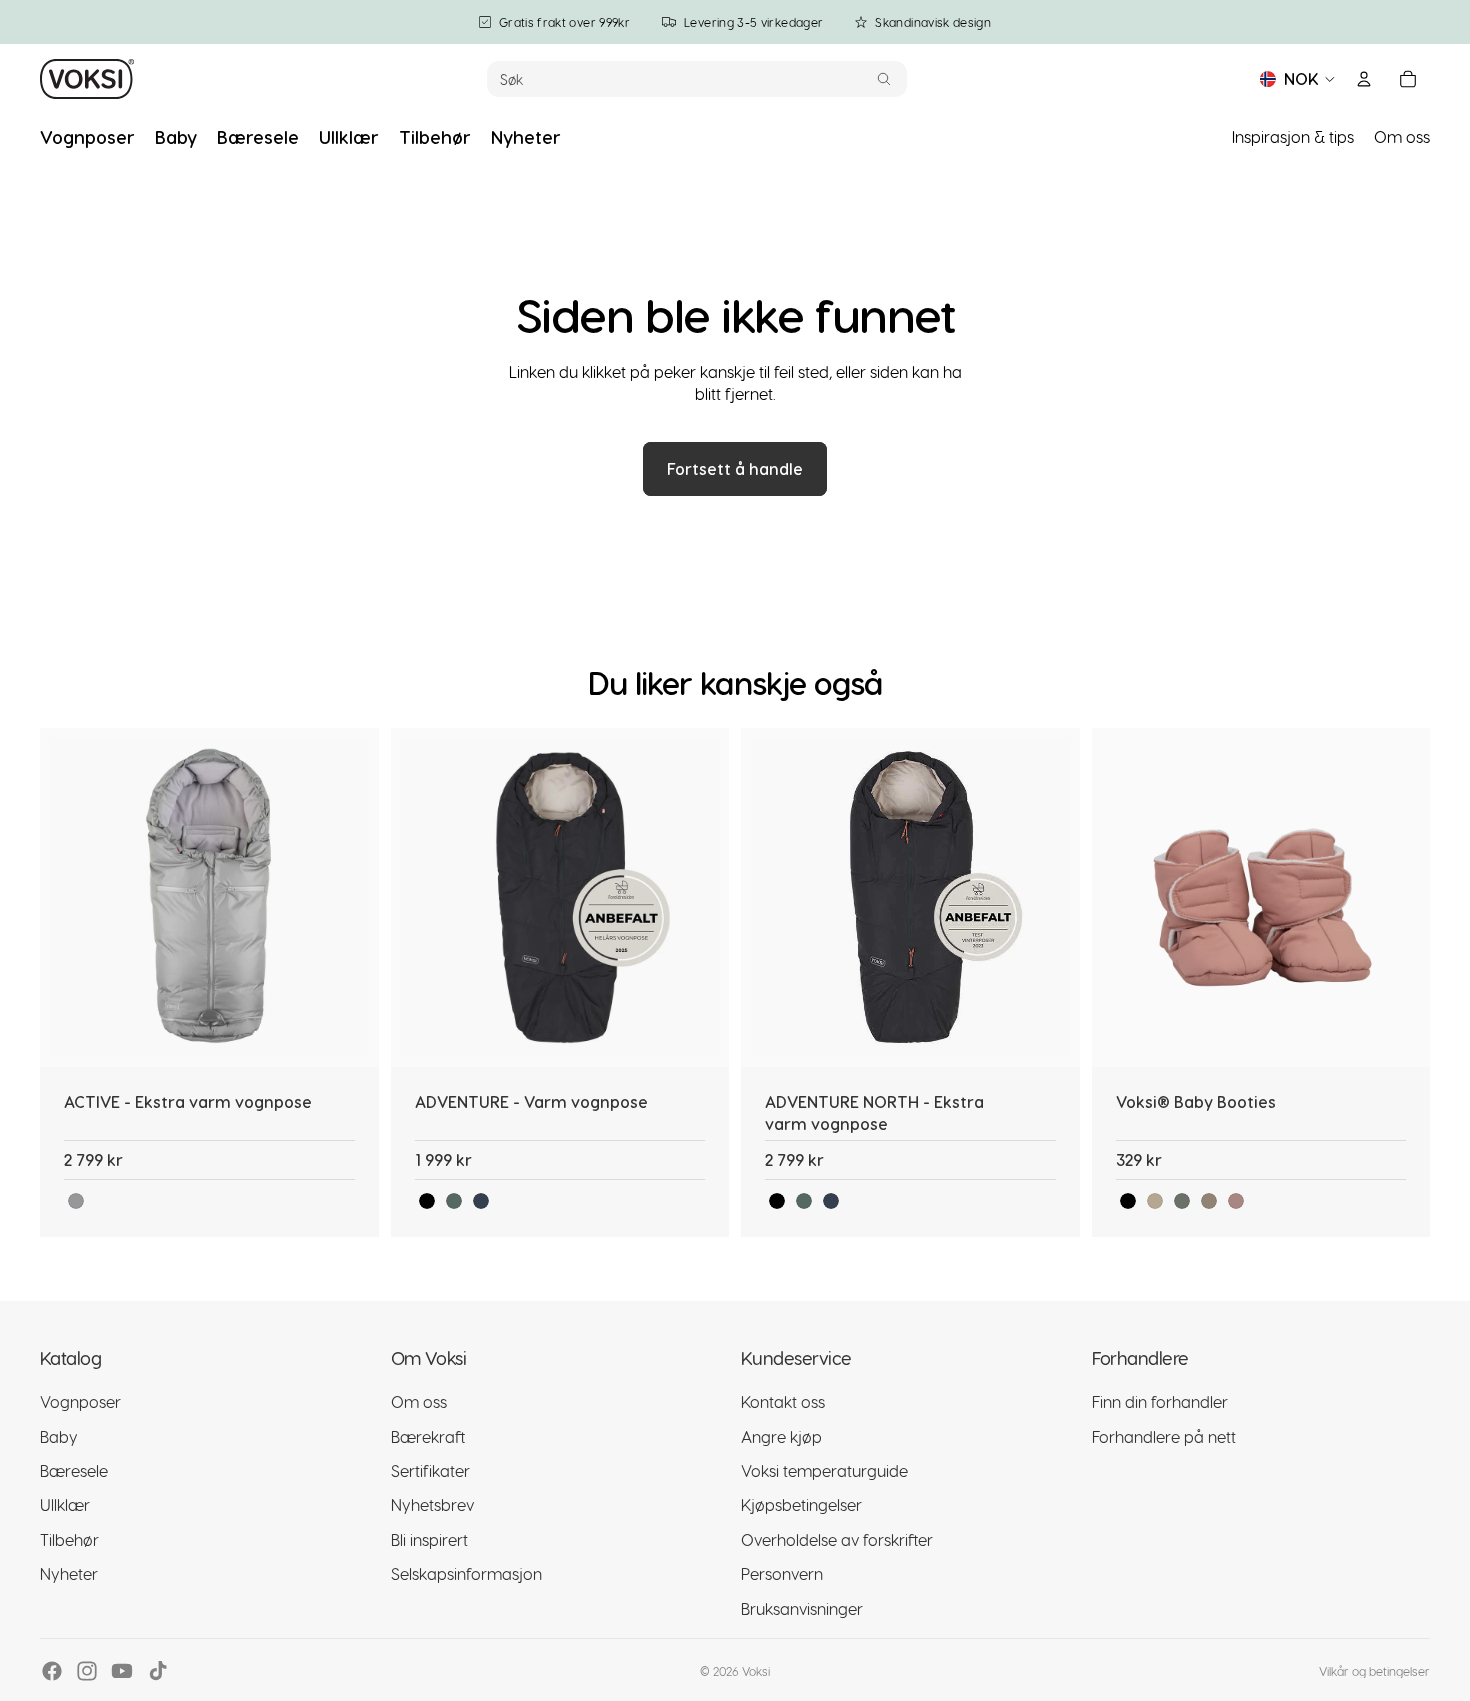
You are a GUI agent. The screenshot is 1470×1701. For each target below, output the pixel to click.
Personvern (782, 1574)
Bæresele (74, 1470)
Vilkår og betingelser (1374, 1671)
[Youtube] (122, 1671)
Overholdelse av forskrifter (837, 1539)
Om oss (1402, 136)
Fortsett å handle (735, 468)
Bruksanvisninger (802, 1608)
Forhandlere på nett (1164, 1436)
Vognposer (80, 1402)
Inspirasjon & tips (1293, 136)
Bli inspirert (429, 1539)
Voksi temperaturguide (824, 1470)
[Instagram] (87, 1671)
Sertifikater (430, 1470)
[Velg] (348, 1036)
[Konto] (1364, 79)
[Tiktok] (158, 1671)
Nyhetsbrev (432, 1505)
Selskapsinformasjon (466, 1574)
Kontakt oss (783, 1402)
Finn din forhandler (1160, 1402)
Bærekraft (428, 1436)
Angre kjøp (781, 1436)
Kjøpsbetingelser (801, 1505)
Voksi (756, 1671)
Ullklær (65, 1505)
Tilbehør (69, 1539)
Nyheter (69, 1574)
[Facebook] (52, 1671)
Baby (59, 1436)
